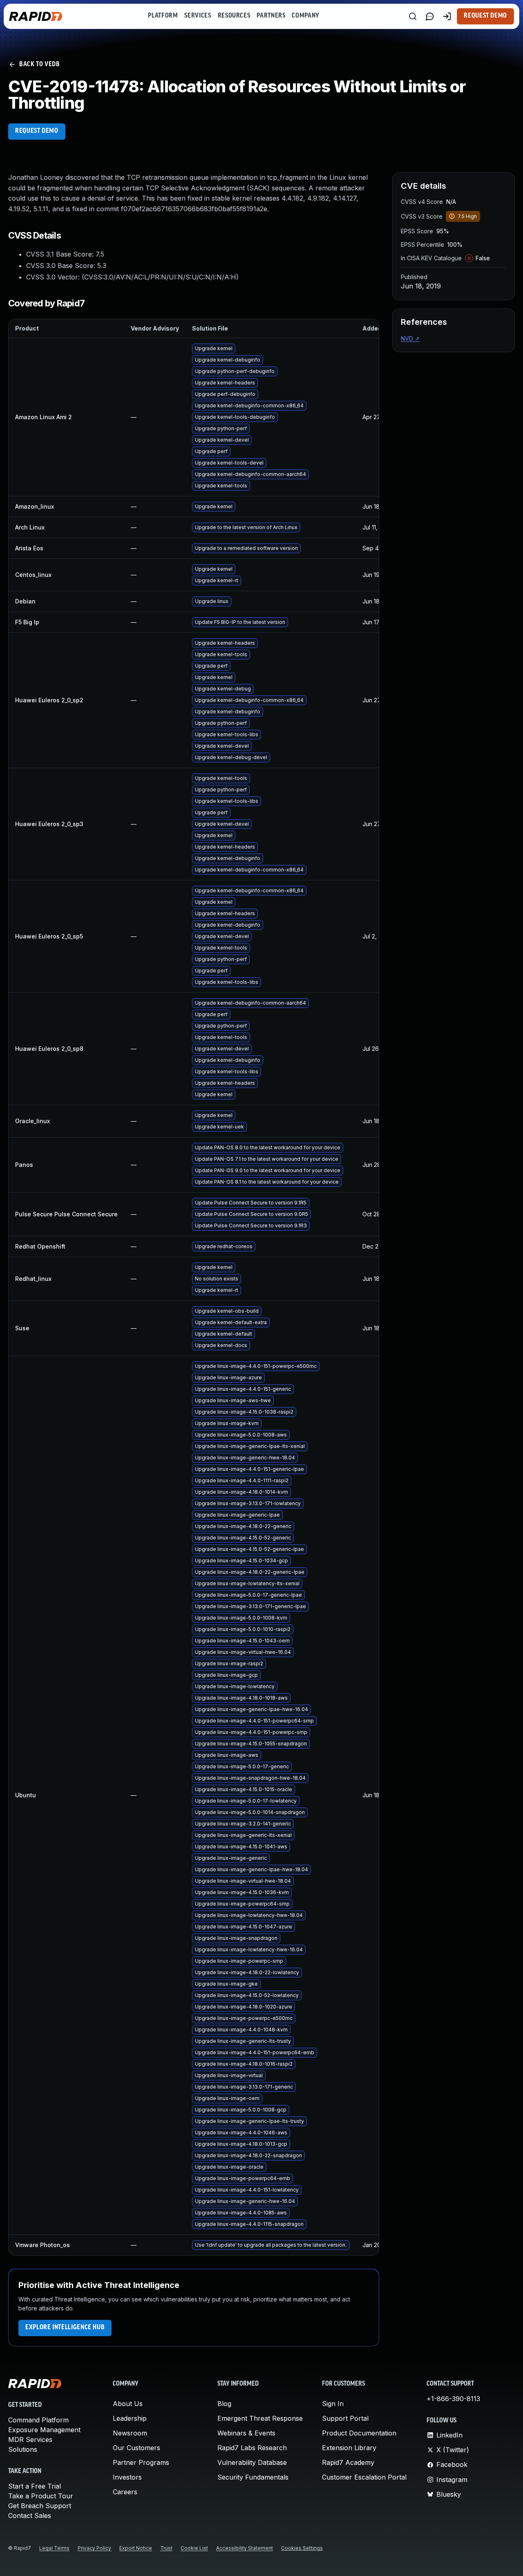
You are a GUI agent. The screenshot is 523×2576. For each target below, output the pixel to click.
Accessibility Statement (245, 2548)
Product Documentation (359, 2433)
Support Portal (345, 2418)
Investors (127, 2477)
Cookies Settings (302, 2548)
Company (305, 16)
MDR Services (30, 2440)
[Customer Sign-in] (447, 16)
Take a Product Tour (41, 2496)
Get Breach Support (40, 2506)
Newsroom (130, 2433)
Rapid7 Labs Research (252, 2448)
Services (198, 16)
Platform (163, 16)
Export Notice (136, 2548)
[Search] (413, 16)
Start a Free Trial (35, 2486)
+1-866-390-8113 (453, 2399)
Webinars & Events (246, 2433)
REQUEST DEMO (37, 131)
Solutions (23, 2449)
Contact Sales (30, 2516)
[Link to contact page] (430, 16)
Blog (224, 2404)
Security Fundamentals (253, 2477)
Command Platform (38, 2420)
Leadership (130, 2418)
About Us (128, 2404)
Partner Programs (141, 2462)
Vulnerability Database (252, 2462)
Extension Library (349, 2448)
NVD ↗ (410, 338)
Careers (125, 2492)
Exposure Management (44, 2430)
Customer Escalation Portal (364, 2477)
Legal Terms (54, 2548)
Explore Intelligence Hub (65, 2328)
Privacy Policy (94, 2548)
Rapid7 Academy (348, 2462)
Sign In (333, 2404)
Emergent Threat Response (260, 2418)
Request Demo (485, 16)
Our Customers (136, 2448)
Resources (234, 16)
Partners (271, 16)
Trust (166, 2548)
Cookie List (194, 2548)
